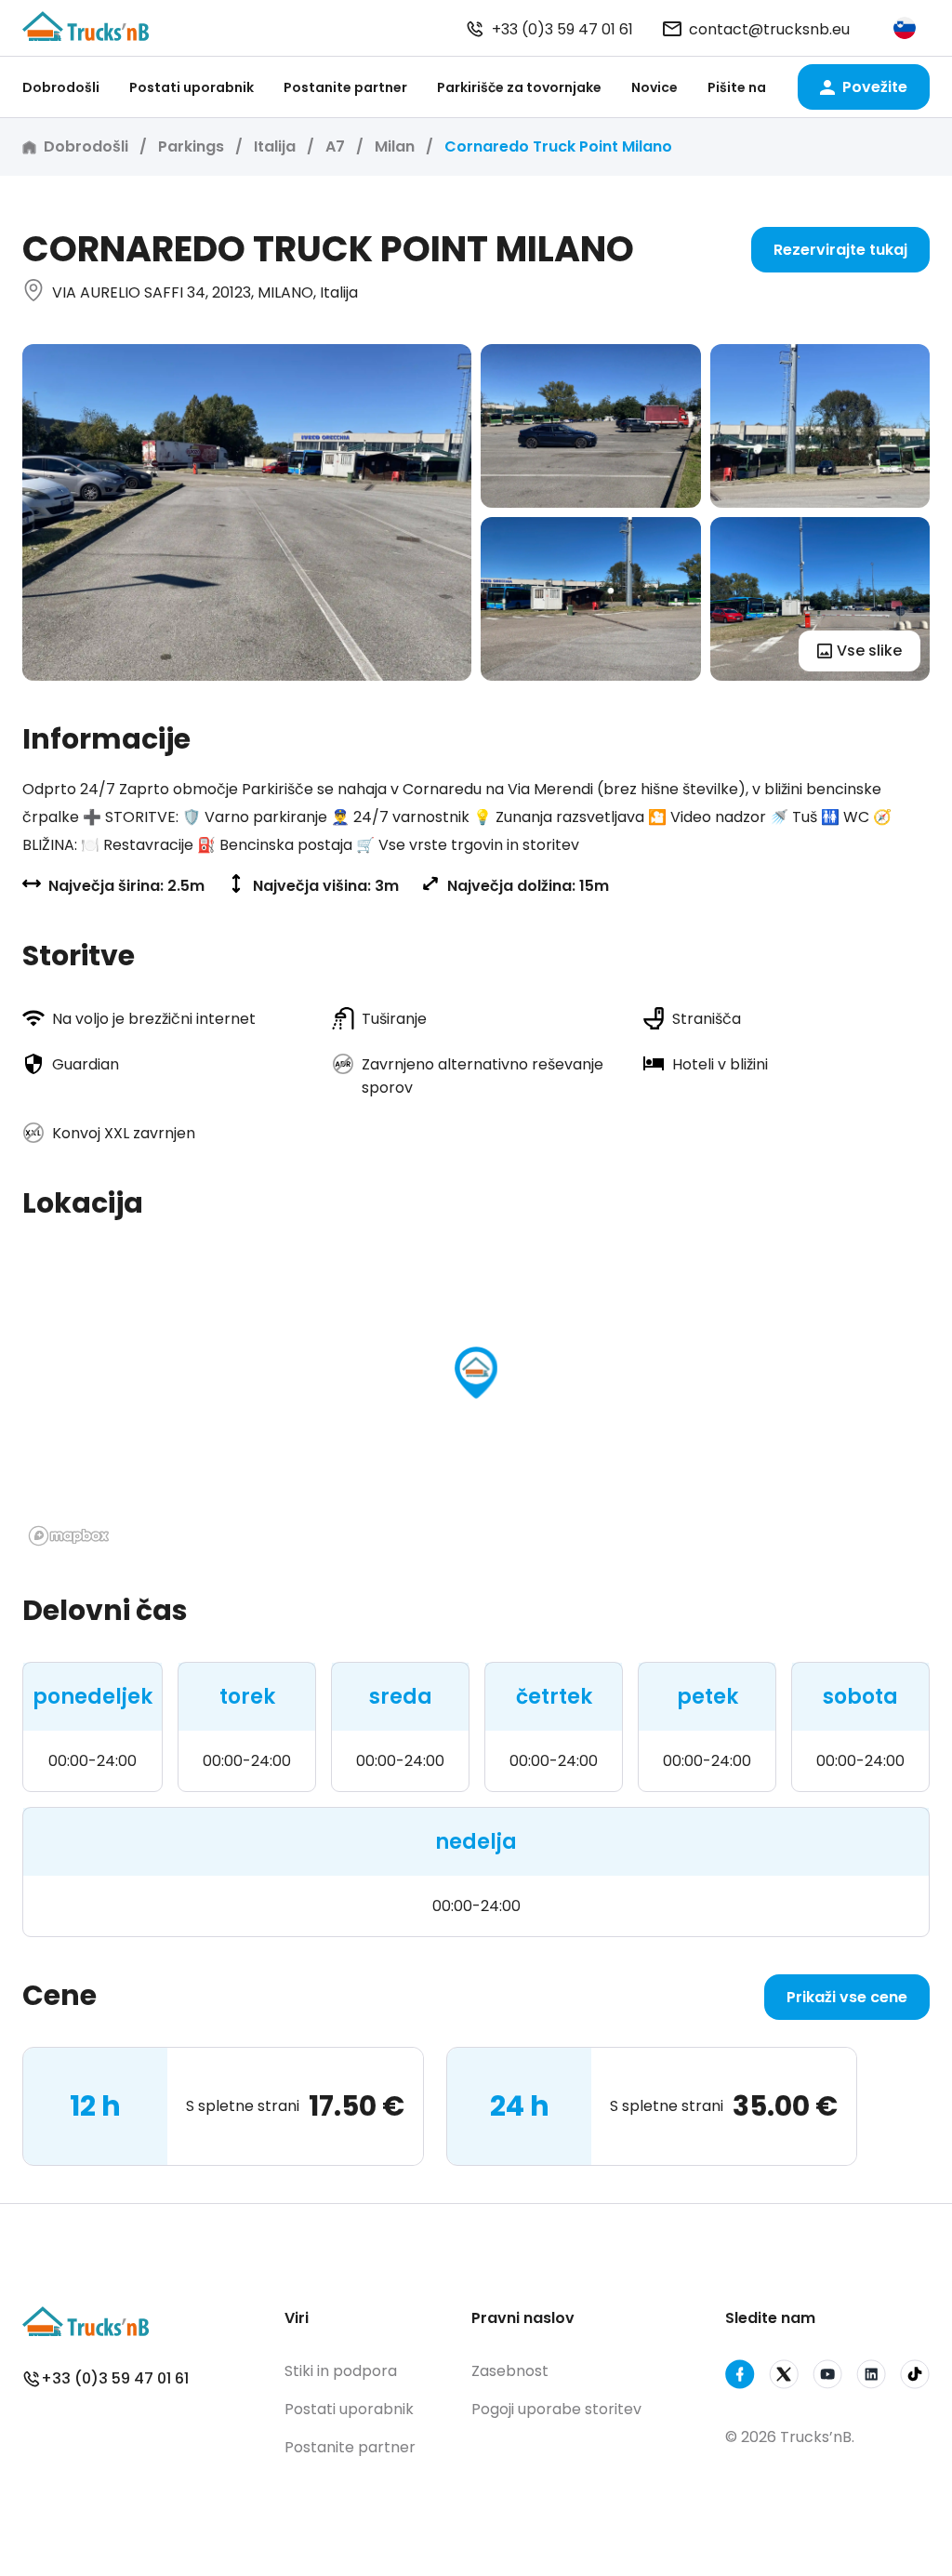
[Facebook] (740, 2377)
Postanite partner (345, 87)
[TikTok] (915, 2377)
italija (275, 146)
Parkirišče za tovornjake (519, 87)
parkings (191, 146)
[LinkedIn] (871, 2377)
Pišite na (737, 87)
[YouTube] (827, 2377)
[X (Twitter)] (784, 2377)
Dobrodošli (61, 87)
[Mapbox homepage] (69, 1536)
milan (395, 146)
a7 (335, 146)
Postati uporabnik (192, 87)
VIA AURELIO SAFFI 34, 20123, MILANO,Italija (205, 292)
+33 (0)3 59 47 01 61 (562, 29)
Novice (654, 87)
